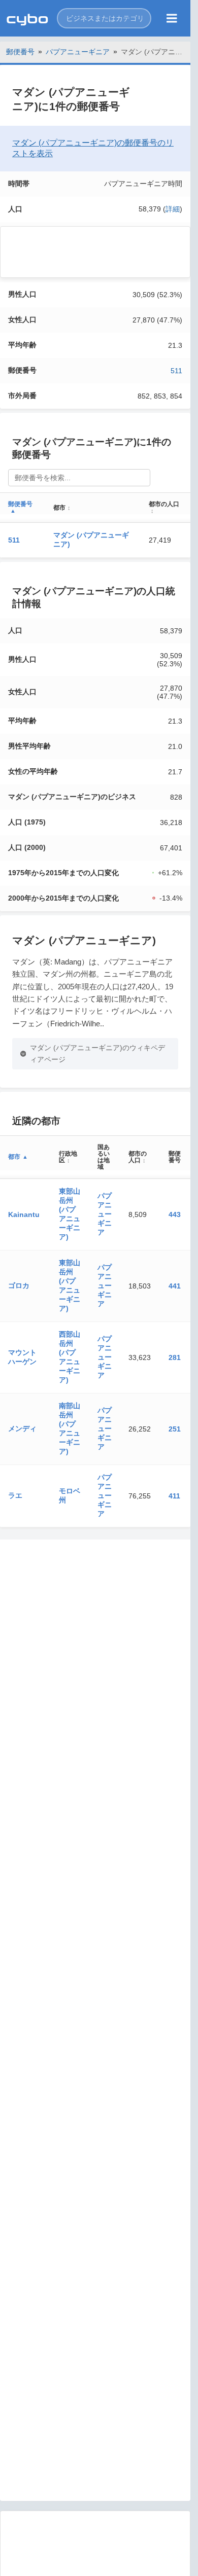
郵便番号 (20, 52)
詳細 (173, 209)
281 (175, 1357)
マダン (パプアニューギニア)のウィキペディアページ (97, 1053)
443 (175, 1214)
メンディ (22, 1428)
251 (175, 1429)
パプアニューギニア (78, 52)
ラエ (15, 1495)
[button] (104, 18)
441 (175, 1286)
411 (174, 1496)
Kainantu (24, 1214)
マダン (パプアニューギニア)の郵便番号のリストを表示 (93, 148)
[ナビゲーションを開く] (172, 18)
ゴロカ (19, 1285)
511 (176, 371)
